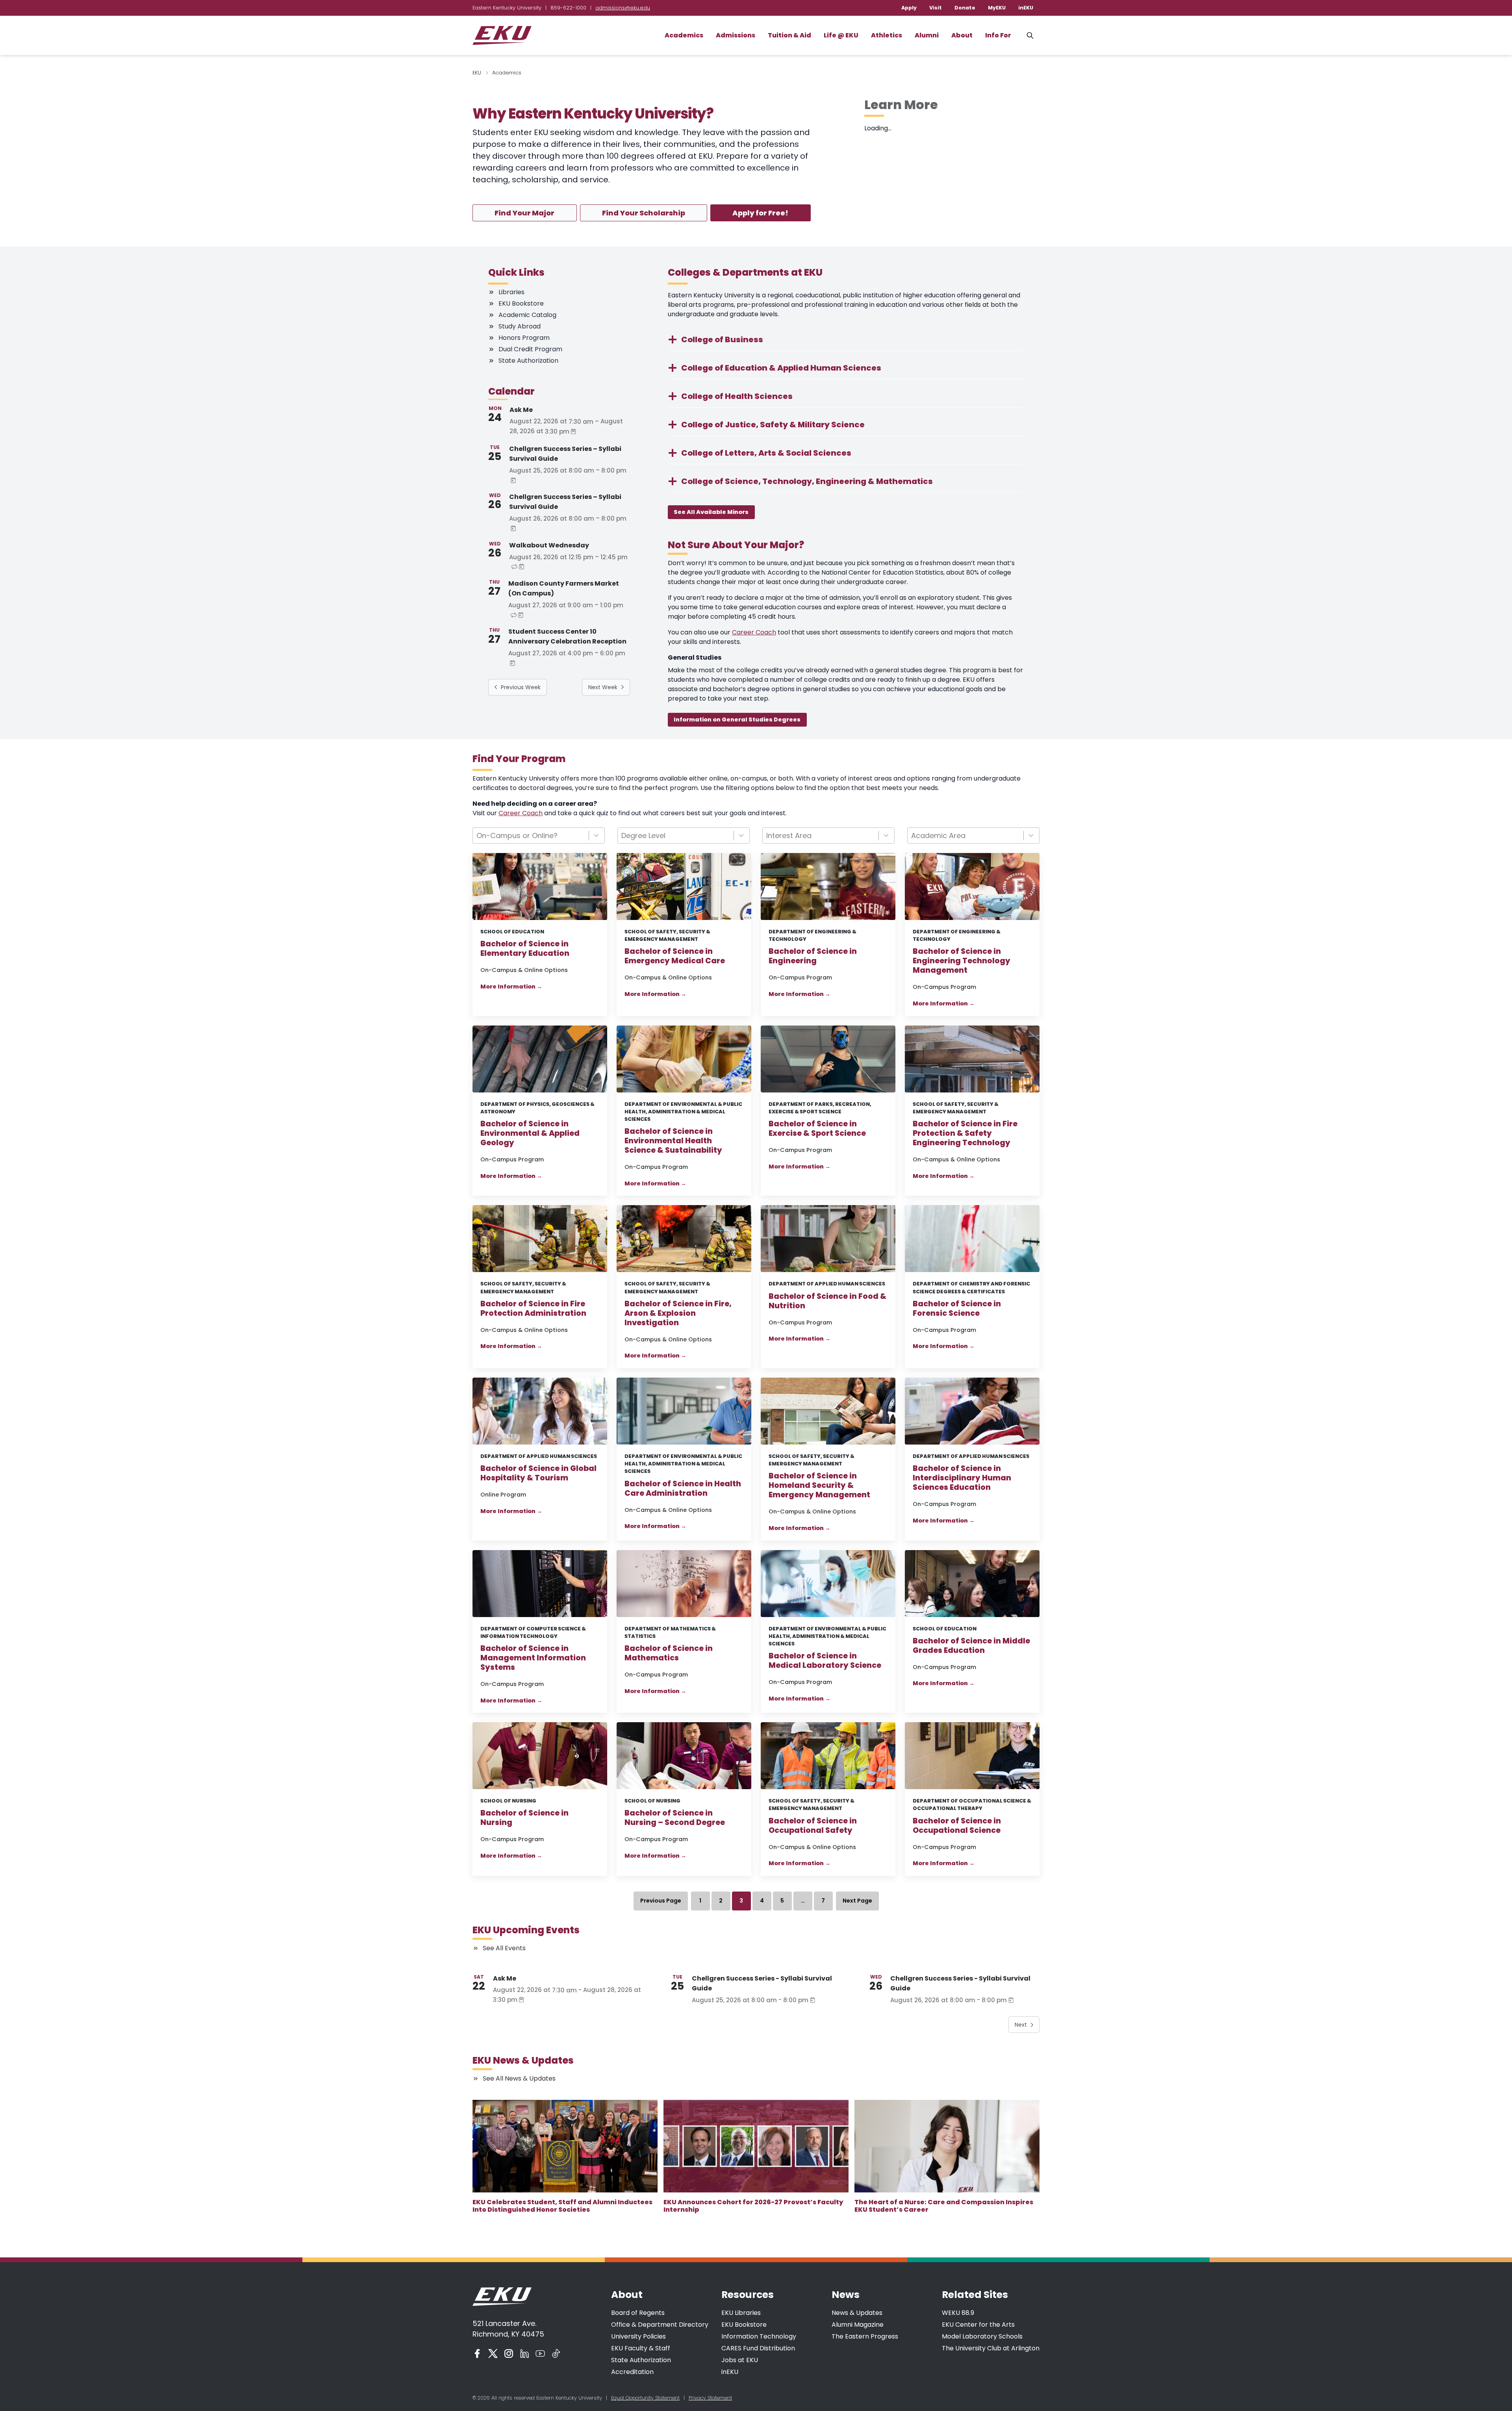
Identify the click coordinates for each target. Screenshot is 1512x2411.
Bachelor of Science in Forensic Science (957, 1309)
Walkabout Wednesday (549, 545)
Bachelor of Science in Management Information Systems (533, 1658)
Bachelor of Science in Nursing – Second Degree (675, 1818)
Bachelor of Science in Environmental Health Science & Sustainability (673, 1141)
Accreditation (632, 2372)
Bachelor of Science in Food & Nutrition (827, 1301)
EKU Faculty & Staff (641, 2348)
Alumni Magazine (858, 2325)
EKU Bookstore (744, 2325)
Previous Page (661, 1901)
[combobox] (539, 836)
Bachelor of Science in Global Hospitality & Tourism (538, 1473)
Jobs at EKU (740, 2360)
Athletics (887, 35)
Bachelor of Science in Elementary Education (525, 949)
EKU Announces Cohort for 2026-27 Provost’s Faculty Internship (753, 2206)
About (962, 35)
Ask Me (521, 410)
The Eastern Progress (865, 2336)
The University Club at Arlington (991, 2348)
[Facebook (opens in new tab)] (477, 2354)
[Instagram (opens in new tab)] (509, 2354)
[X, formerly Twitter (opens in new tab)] (493, 2354)
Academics (684, 35)
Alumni (927, 35)
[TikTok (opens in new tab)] (556, 2354)
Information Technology (759, 2336)
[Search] (1030, 35)
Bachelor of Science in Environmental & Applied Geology (530, 1133)
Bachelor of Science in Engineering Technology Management (962, 961)
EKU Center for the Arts (978, 2325)
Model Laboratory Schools (982, 2336)
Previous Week (521, 687)
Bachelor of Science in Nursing (524, 1818)
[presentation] (565, 2146)
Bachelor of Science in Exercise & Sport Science (817, 1129)
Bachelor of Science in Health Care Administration (683, 1489)
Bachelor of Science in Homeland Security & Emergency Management (819, 1486)
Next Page (857, 1901)
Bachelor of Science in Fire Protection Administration (533, 1309)
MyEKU (997, 8)
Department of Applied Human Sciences (827, 1284)
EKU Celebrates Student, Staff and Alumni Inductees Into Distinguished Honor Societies (562, 2206)
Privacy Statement (710, 2398)
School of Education (512, 932)
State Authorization (641, 2360)
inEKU (1026, 8)
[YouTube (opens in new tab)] (540, 2354)
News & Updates (857, 2313)
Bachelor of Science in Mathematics (669, 1653)
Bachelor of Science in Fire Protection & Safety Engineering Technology (965, 1133)
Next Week (603, 687)
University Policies (638, 2336)
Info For (998, 35)
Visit (936, 8)
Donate (965, 8)
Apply (909, 8)
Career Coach (754, 632)
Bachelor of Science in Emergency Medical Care (675, 956)
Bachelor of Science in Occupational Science (957, 1826)
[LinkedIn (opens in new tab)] (524, 2354)
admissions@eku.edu (623, 8)
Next (1021, 2025)
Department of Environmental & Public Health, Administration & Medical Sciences (683, 1112)
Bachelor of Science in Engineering (813, 956)
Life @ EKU (841, 35)
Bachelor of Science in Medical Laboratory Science (825, 1661)
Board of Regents (638, 2313)
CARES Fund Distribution (758, 2348)
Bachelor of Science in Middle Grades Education (971, 1646)
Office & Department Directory (660, 2325)
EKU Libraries (741, 2313)
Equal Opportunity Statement (645, 2398)
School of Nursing (508, 1801)
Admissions (736, 35)
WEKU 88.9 (958, 2313)
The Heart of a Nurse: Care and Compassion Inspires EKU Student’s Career (944, 2206)
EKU (477, 73)
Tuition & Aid (789, 35)
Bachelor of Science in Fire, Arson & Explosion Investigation (678, 1313)
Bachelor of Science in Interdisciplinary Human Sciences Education (962, 1478)
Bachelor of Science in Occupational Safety (813, 1826)
